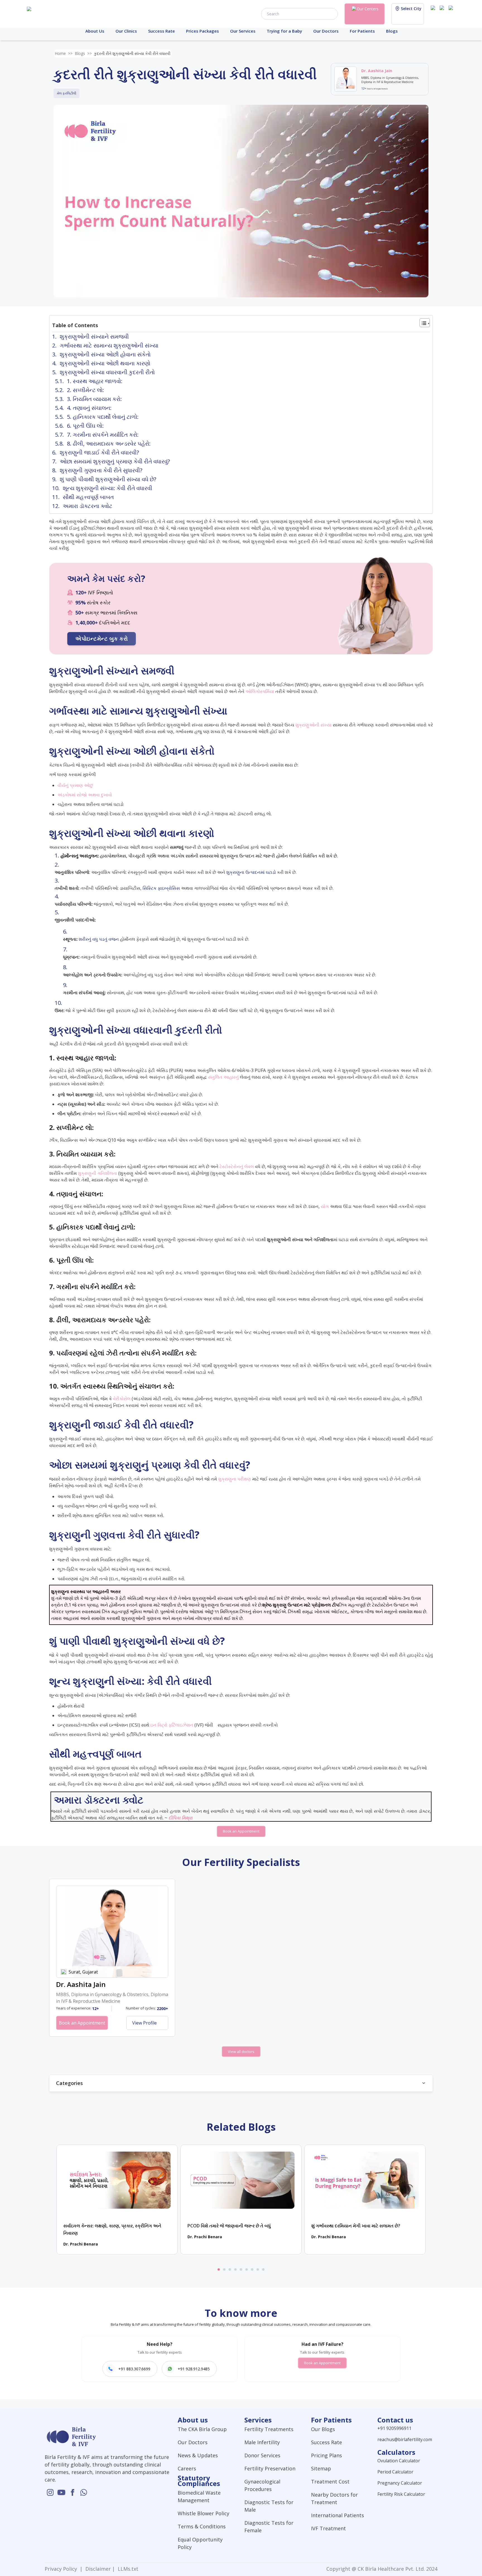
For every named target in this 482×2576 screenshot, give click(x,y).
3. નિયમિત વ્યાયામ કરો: (94, 399)
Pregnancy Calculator (400, 2483)
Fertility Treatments (269, 2429)
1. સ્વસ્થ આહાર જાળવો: (95, 381)
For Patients (362, 31)
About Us (95, 31)
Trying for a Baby (284, 31)
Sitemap (321, 2468)
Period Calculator (395, 2472)
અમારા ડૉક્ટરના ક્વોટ (88, 506)
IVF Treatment (328, 2528)
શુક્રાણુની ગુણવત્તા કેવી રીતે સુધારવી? (101, 470)
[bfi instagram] (434, 13)
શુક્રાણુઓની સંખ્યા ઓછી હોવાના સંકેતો (105, 354)
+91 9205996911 (394, 2428)
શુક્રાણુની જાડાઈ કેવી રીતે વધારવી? (99, 452)
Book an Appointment (241, 1831)
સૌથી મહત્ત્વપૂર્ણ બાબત (88, 497)
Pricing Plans (326, 2455)
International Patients (338, 2515)
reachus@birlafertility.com (405, 2439)
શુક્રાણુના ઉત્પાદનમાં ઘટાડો (251, 872)
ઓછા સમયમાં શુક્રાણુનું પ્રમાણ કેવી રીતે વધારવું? (115, 461)
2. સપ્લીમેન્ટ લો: (85, 390)
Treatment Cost (330, 2482)
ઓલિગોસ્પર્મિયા (260, 691)
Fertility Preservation (270, 2468)
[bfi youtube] (443, 13)
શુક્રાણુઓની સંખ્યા (314, 725)
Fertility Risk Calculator (401, 2494)
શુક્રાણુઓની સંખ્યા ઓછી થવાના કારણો (105, 363)
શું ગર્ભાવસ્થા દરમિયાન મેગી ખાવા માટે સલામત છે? (356, 2226)
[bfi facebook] (452, 13)
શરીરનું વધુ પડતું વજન (99, 939)
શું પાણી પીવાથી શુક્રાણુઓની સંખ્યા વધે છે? (108, 479)
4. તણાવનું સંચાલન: (89, 408)
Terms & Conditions (202, 2526)
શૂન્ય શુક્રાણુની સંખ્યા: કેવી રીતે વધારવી (108, 488)
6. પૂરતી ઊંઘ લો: (85, 426)
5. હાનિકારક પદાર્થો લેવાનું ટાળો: (103, 417)
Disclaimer (97, 2569)
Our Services (243, 31)
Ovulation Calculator (399, 2461)
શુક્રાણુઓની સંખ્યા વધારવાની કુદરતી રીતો (107, 372)
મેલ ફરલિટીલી (67, 93)
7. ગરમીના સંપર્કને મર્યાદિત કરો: (103, 435)
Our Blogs (323, 2429)
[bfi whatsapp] (84, 2492)
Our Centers (368, 9)
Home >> (64, 53)
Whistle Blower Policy (203, 2513)
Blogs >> (83, 53)
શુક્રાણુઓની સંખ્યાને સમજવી (94, 336)
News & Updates (198, 2455)
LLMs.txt (127, 2569)
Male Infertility (262, 2442)
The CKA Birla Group (202, 2429)
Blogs (392, 31)
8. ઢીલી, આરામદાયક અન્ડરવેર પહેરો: (109, 443)
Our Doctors (326, 31)
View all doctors (241, 2052)
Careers (187, 2468)
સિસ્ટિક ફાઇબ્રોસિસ (161, 888)
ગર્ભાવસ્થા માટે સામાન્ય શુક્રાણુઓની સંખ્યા (109, 345)
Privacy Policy (62, 2569)
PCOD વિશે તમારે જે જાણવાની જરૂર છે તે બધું (229, 2226)
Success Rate (162, 31)
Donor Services (262, 2455)
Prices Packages (203, 31)
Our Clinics (126, 31)
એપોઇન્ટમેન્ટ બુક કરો (102, 639)
